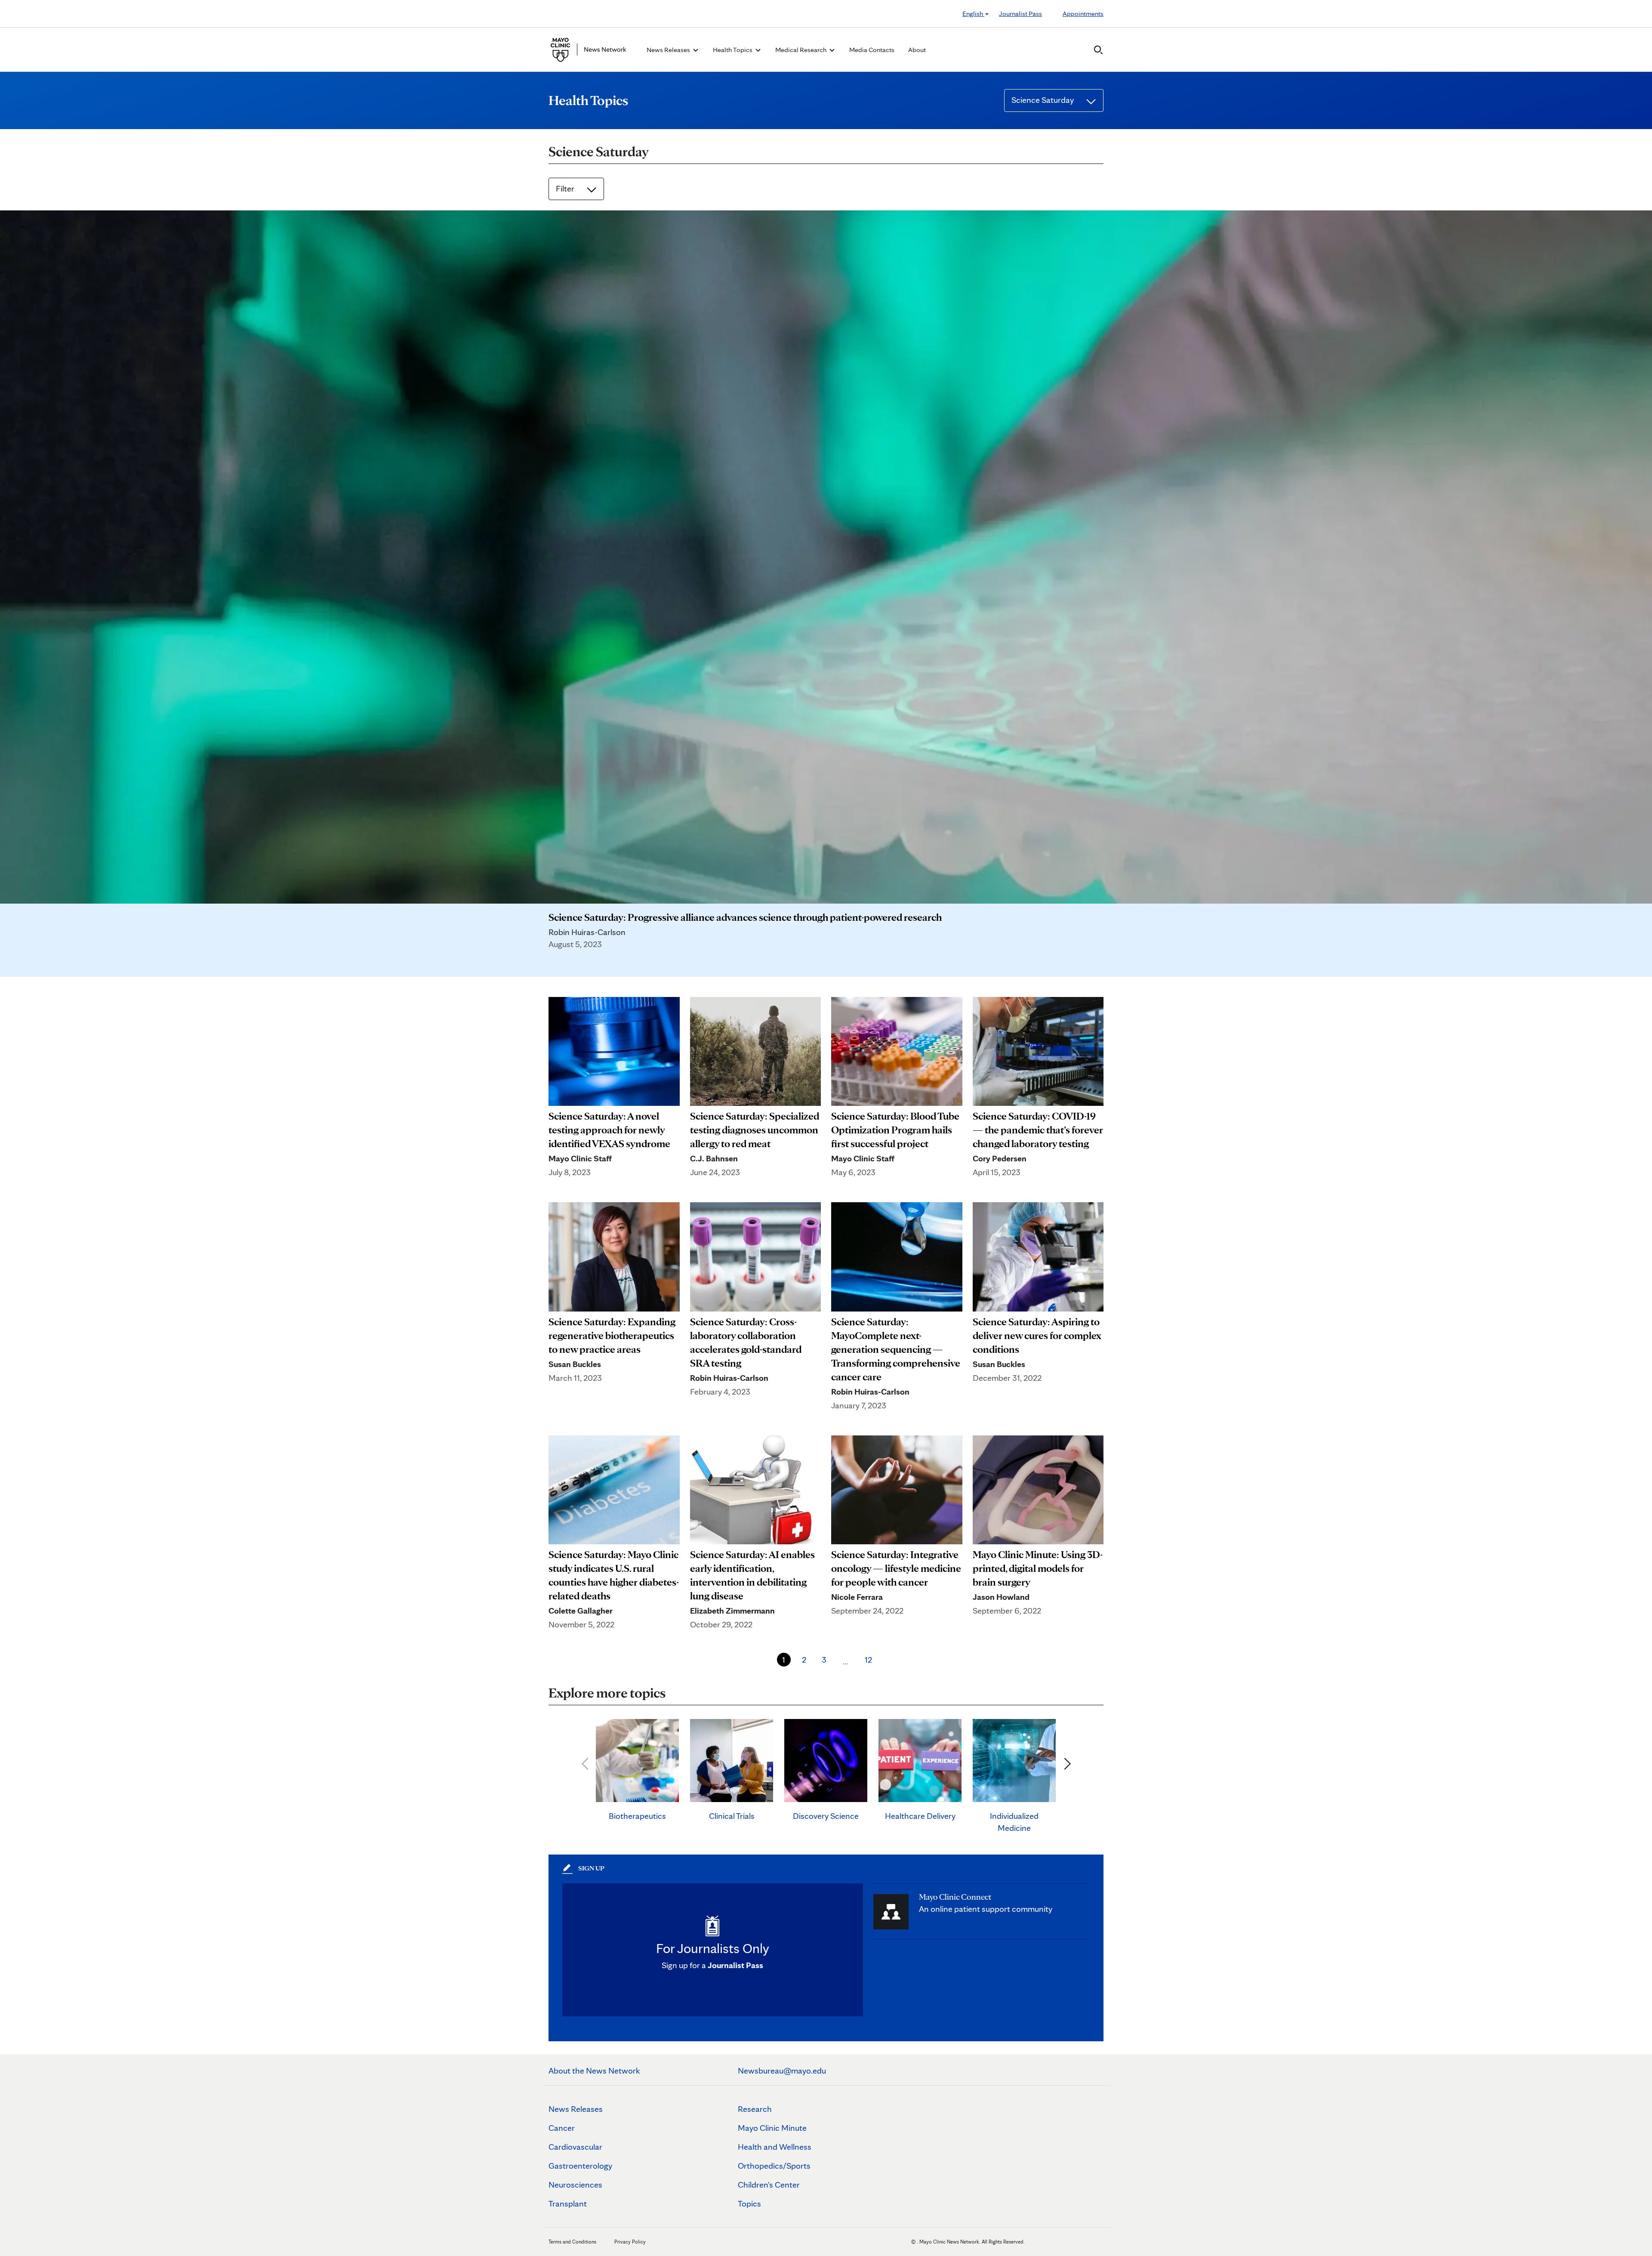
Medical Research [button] (801, 50)
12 (868, 1660)
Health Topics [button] (733, 50)
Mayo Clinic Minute (772, 2128)
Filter (566, 188)
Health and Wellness (775, 2147)
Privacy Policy (630, 2242)
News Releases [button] (669, 50)
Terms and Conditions (572, 2242)
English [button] (973, 14)
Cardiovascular (575, 2147)
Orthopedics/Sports (774, 2166)
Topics (749, 2204)
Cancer (562, 2128)
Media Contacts (872, 50)
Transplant (568, 2204)
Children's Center (769, 2185)
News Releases (576, 2109)
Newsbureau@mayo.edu (782, 2071)
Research (755, 2109)
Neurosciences (575, 2185)
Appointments (1083, 14)
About (917, 50)
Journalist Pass (1020, 14)
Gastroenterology (580, 2166)
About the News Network (594, 2071)
